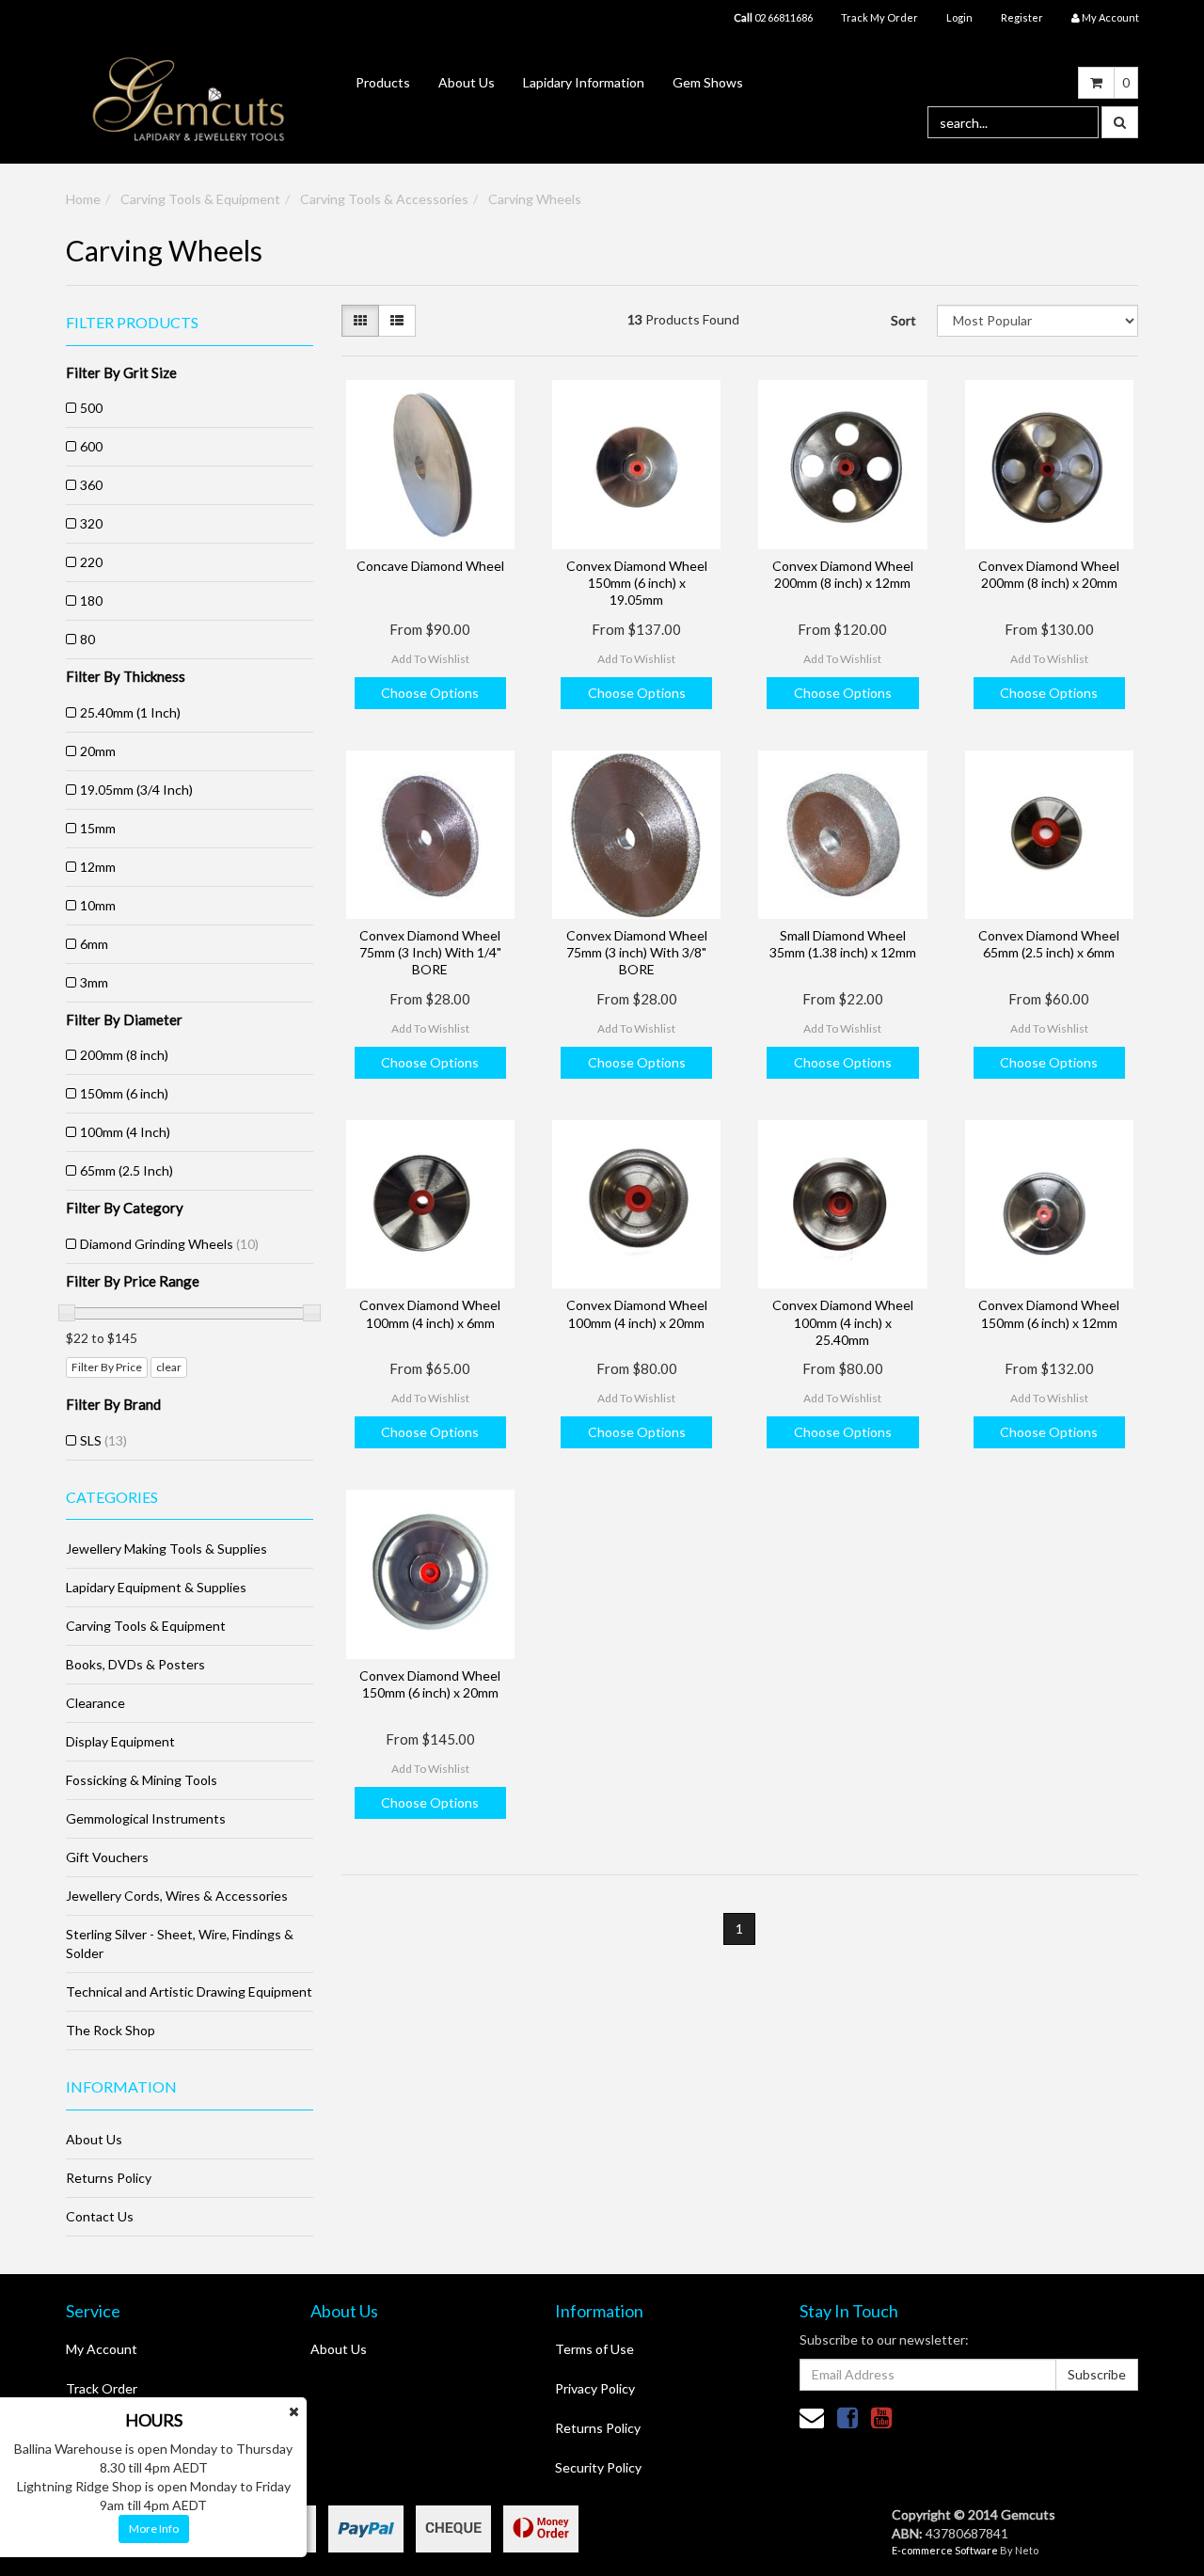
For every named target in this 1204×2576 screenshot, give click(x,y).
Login (959, 17)
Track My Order (879, 17)
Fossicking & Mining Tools (142, 1780)
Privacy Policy (595, 2388)
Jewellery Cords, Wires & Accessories (177, 1896)
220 (91, 562)
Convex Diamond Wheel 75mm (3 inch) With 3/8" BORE (637, 952)
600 (91, 446)
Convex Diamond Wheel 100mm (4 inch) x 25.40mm (843, 1322)
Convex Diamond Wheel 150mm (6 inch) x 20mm (430, 1684)
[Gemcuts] (189, 98)
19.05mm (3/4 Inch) (136, 790)
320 (91, 523)
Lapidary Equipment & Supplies (156, 1587)
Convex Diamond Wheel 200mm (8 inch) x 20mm (1049, 574)
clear (169, 1367)
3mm (94, 982)
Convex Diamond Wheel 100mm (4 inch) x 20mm (637, 1313)
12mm (98, 867)
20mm (98, 751)
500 (91, 408)
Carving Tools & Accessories (384, 199)
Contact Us (100, 2216)
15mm (98, 828)
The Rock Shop (111, 2030)
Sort (903, 320)
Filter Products (132, 323)
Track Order (102, 2388)
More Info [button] (154, 2529)
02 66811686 (773, 17)
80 (87, 639)
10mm (98, 905)
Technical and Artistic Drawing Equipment (189, 1991)
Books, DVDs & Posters (135, 1664)
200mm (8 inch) (124, 1055)
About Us (467, 82)
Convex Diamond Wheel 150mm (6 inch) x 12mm (1049, 1313)
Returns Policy (109, 2178)
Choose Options (430, 693)
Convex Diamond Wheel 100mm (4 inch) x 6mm (430, 1313)
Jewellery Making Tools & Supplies (166, 1549)
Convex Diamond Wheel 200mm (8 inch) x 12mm (843, 574)
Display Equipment (120, 1741)
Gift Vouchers (107, 1857)
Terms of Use (594, 2349)
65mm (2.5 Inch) (127, 1170)
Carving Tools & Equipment (200, 199)
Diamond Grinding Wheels (169, 1244)
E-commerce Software (945, 2550)
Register (1022, 17)
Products (383, 82)
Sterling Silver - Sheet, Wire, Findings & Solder (180, 1944)
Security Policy (598, 2467)
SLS (103, 1440)
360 (91, 485)
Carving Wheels (535, 199)
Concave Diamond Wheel (430, 566)
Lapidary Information (584, 82)
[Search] (1120, 122)
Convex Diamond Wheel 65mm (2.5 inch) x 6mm (1049, 944)
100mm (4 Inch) (125, 1132)
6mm (94, 944)
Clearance (95, 1703)
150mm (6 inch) (124, 1093)
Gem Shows (708, 82)
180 (91, 601)
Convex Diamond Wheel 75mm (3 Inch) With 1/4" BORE (430, 952)
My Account (102, 2349)
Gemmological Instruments (146, 1818)
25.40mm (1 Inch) (130, 712)
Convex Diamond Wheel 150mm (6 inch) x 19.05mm (637, 583)
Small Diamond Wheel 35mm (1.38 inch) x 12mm (843, 944)
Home (83, 199)
